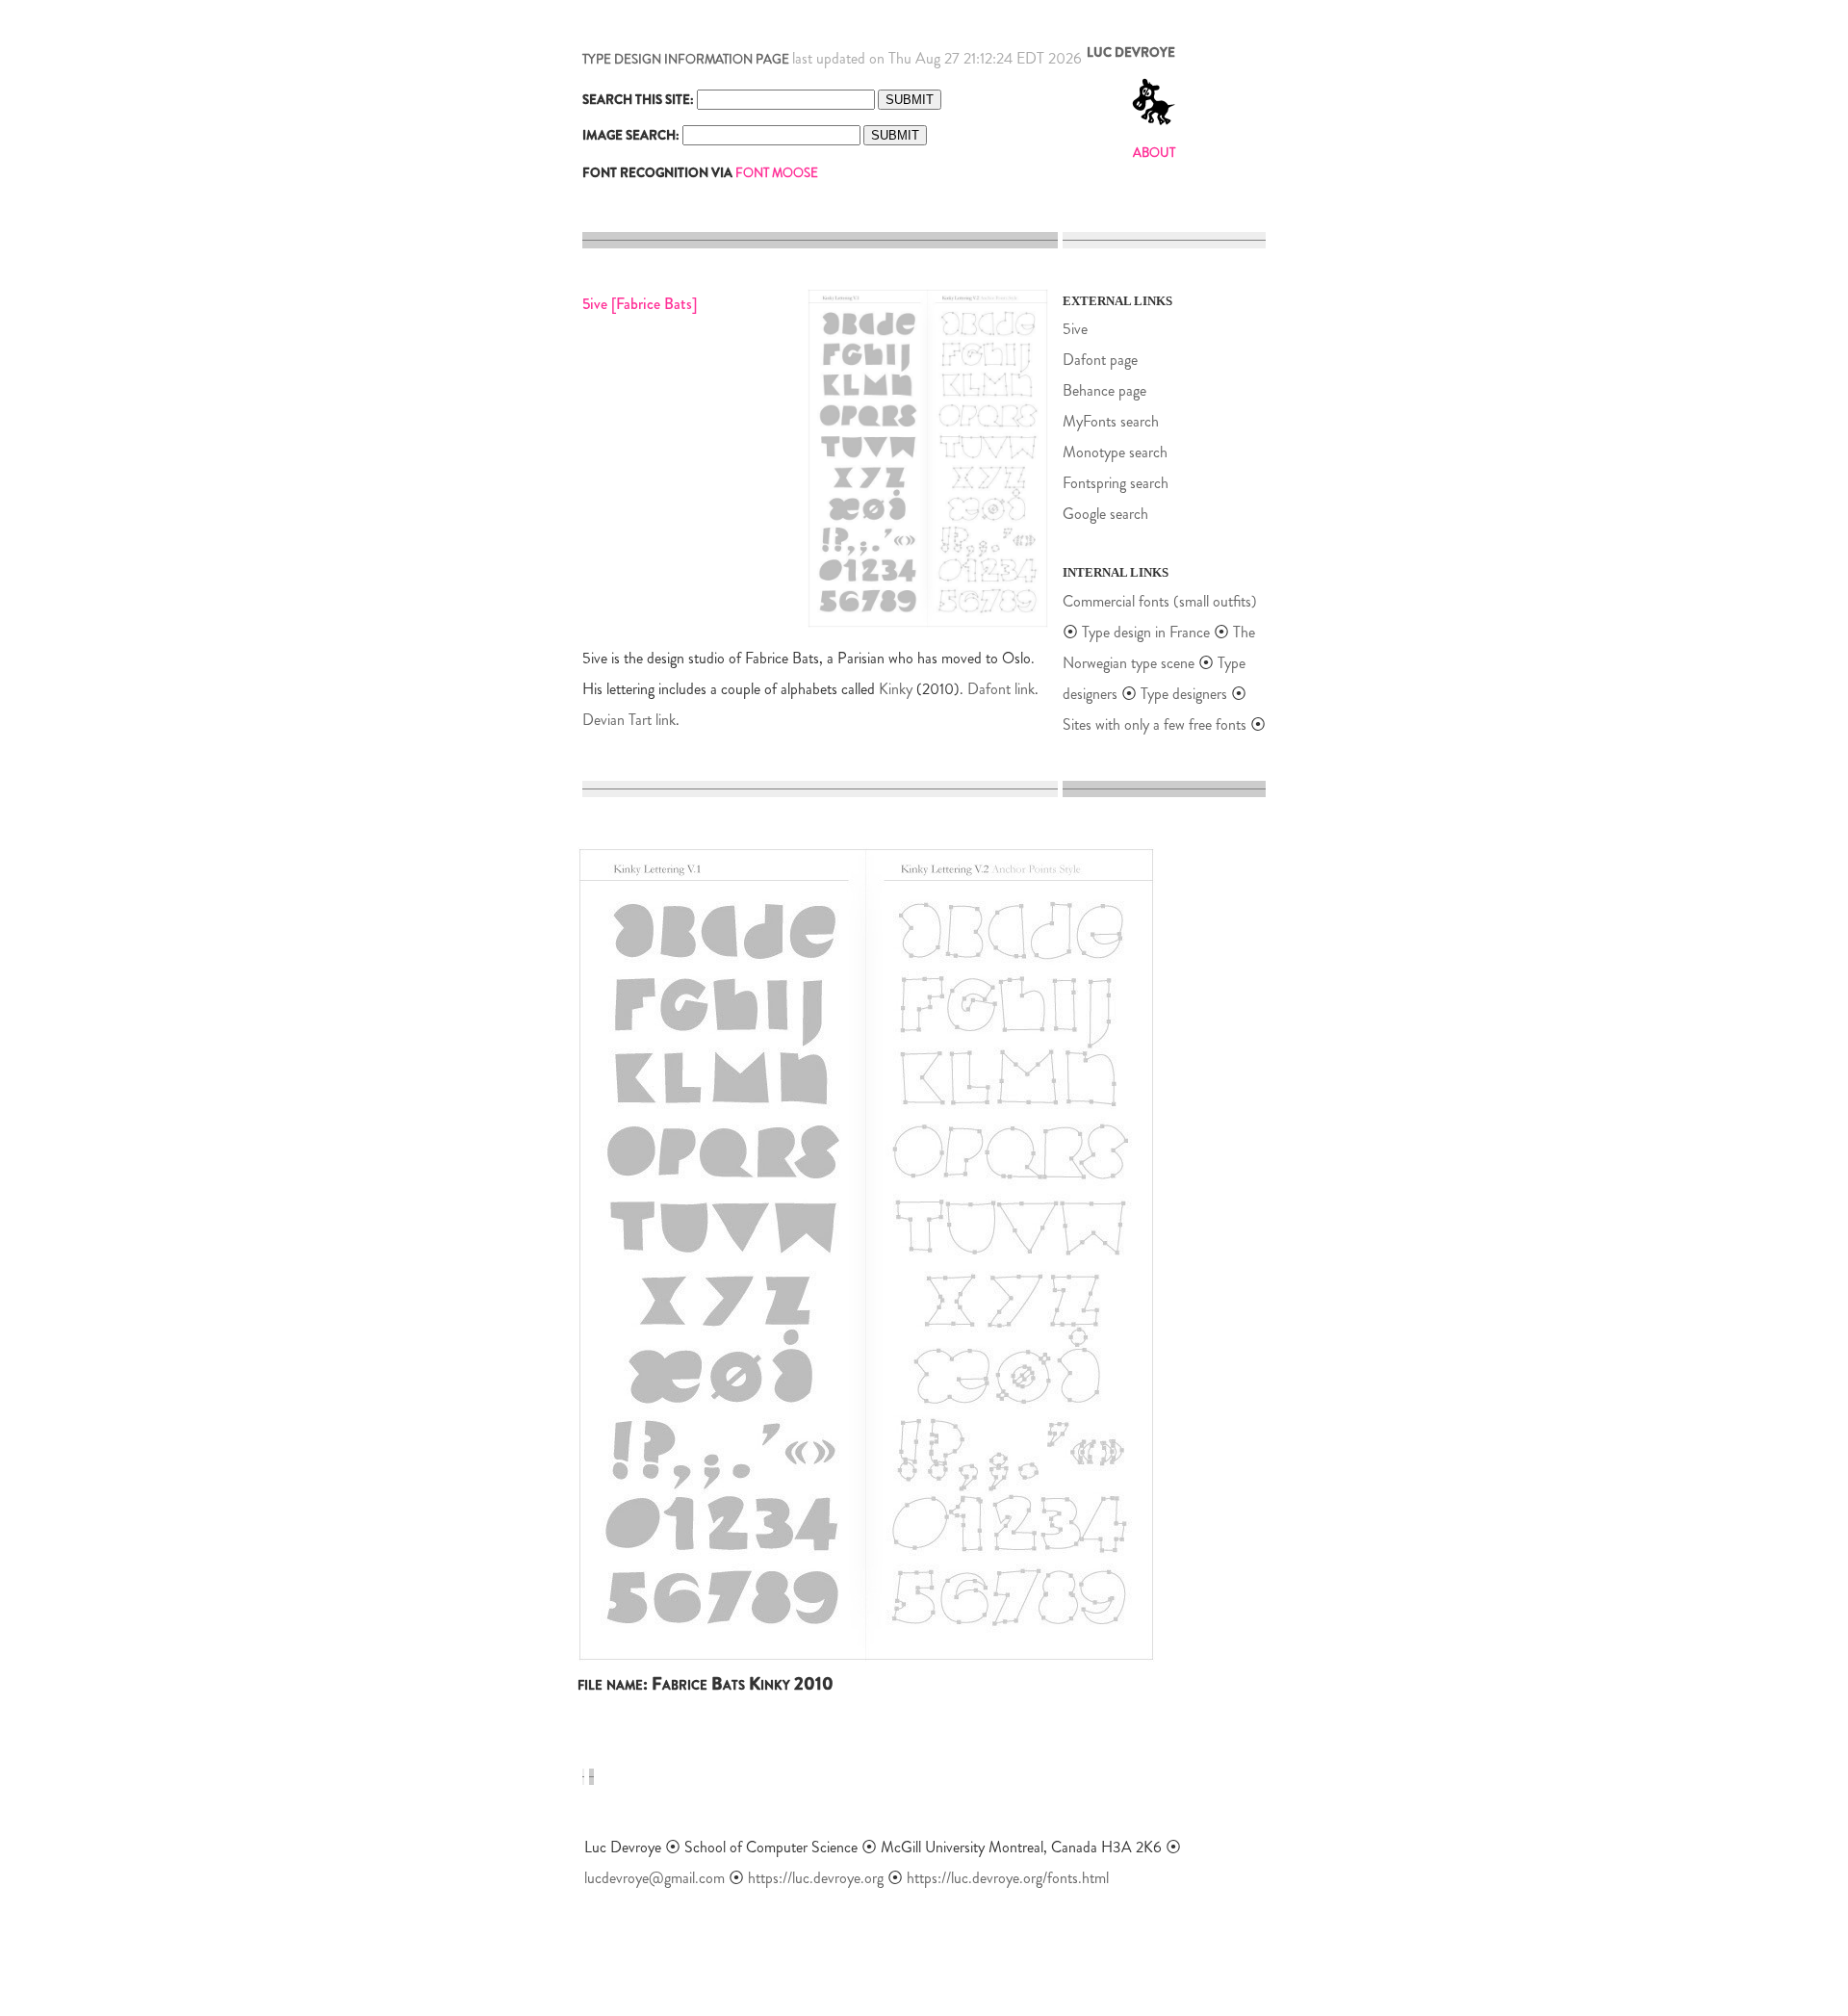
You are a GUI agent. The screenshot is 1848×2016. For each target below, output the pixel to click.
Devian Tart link (629, 720)
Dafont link (1001, 689)
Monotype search (1115, 452)
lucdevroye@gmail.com (654, 1878)
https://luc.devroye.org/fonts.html (1008, 1878)
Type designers (1184, 694)
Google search (1105, 514)
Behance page (1104, 390)
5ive (1075, 329)
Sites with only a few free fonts (1155, 724)
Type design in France (1146, 632)
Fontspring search (1116, 483)
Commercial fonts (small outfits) (1160, 601)
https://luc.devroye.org (816, 1878)
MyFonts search (1111, 421)
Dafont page (1100, 360)
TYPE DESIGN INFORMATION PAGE (686, 59)
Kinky (896, 689)
